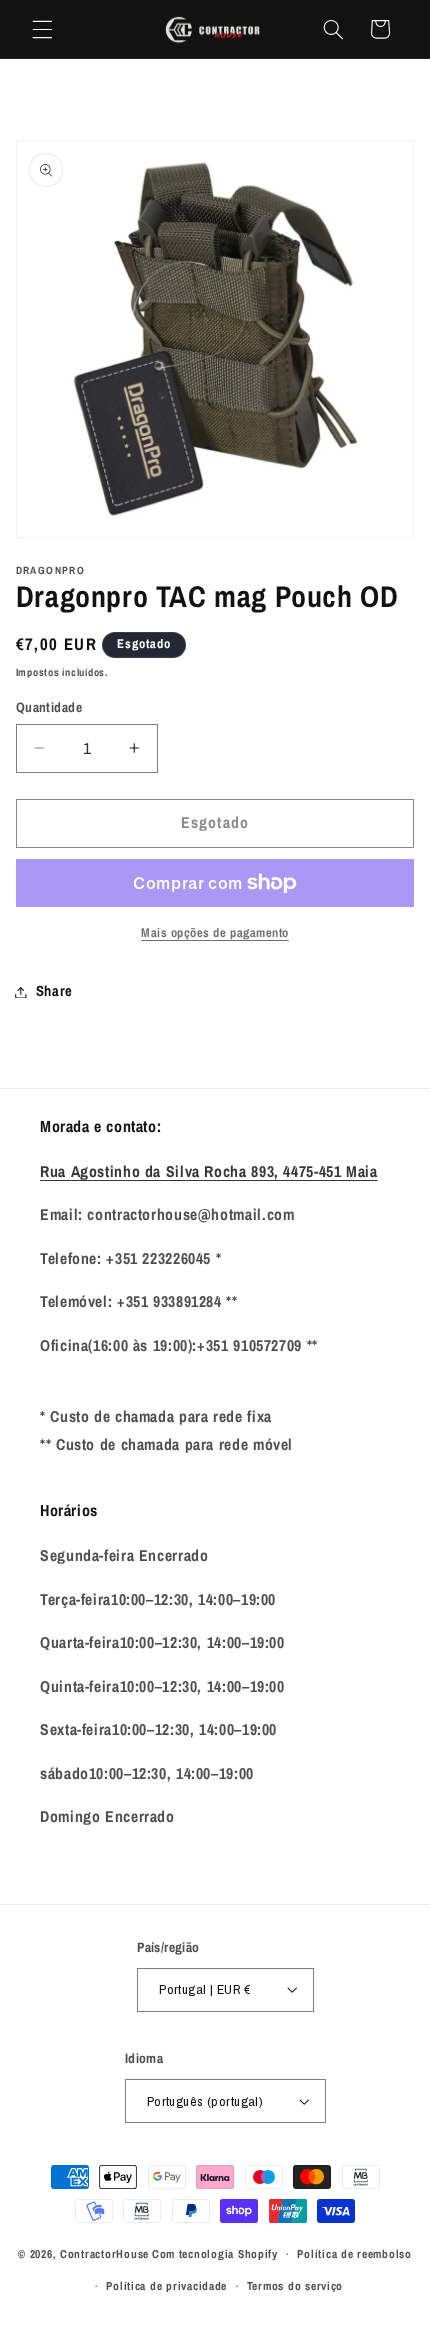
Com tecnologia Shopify (215, 2254)
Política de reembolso (354, 2254)
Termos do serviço (295, 2286)
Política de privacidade (166, 2286)
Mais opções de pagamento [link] (215, 932)
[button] (42, 29)
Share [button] (54, 991)
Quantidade (49, 707)
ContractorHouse (104, 2254)
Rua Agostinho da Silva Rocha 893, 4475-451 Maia (209, 1171)
